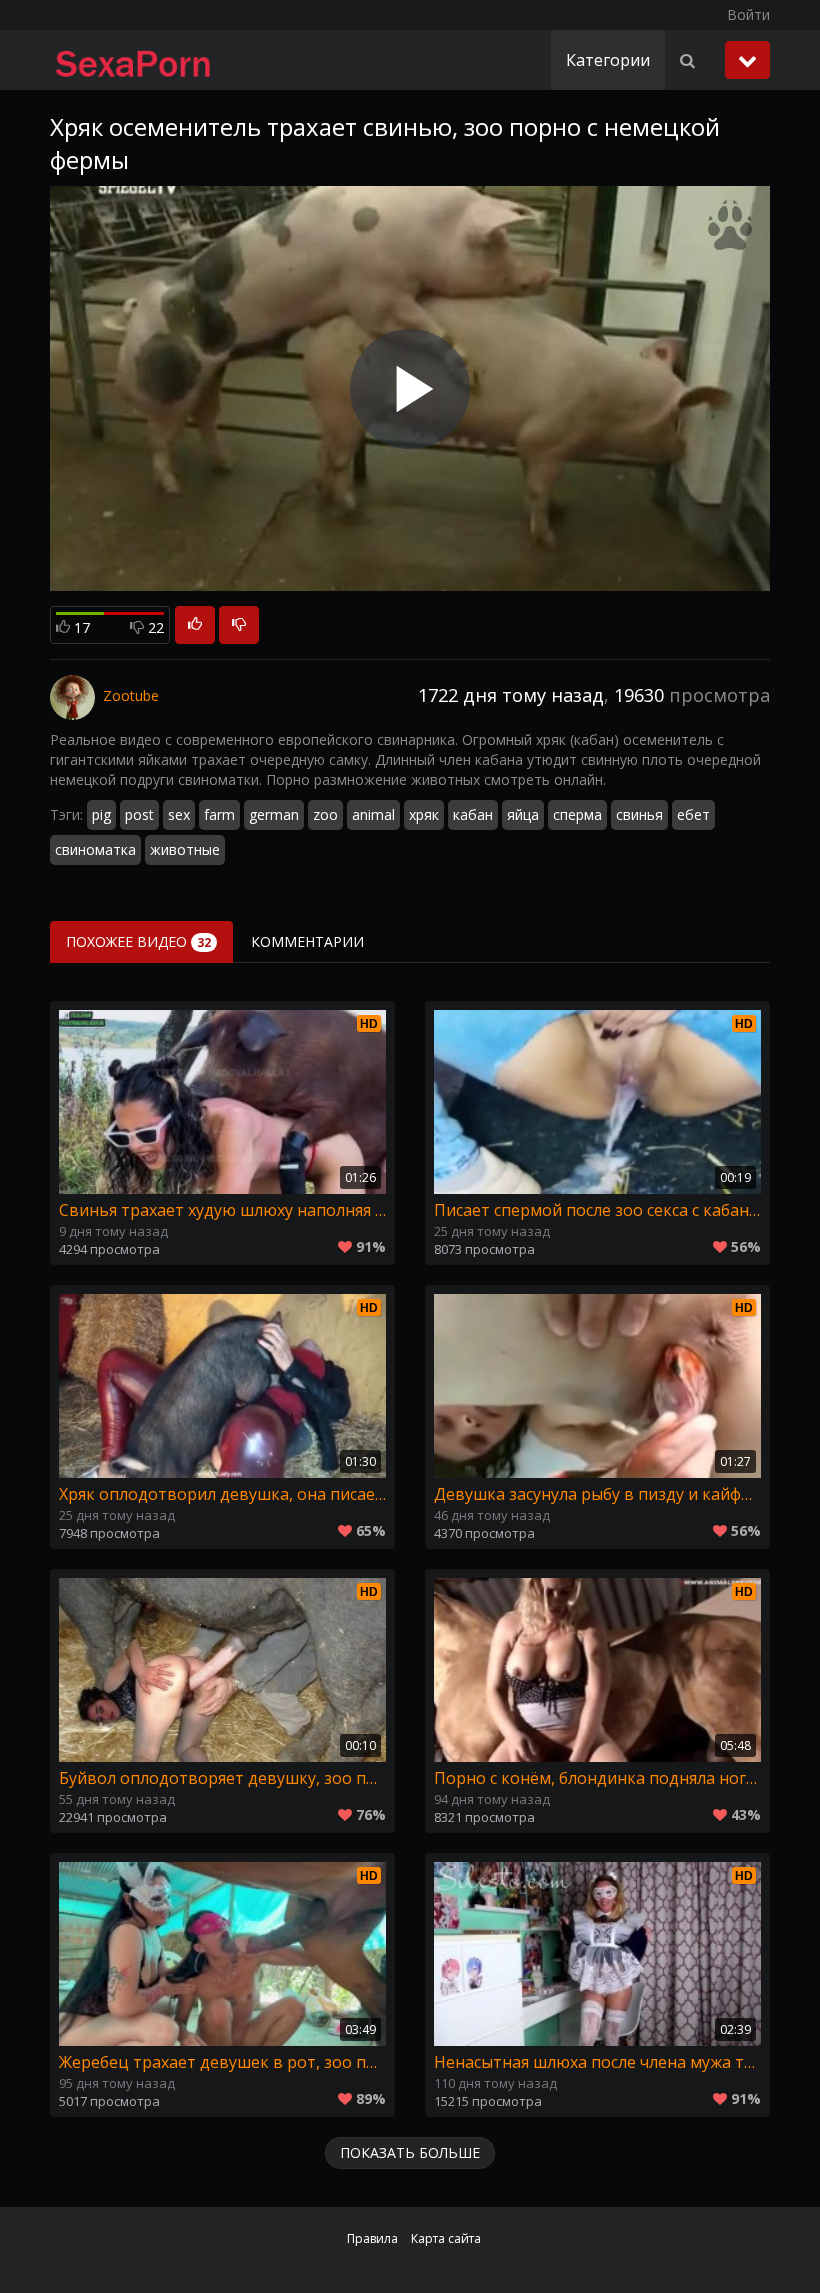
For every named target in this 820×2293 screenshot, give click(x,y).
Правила (372, 2238)
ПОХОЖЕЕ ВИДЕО (138, 941)
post (139, 814)
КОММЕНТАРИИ (307, 941)
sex (179, 814)
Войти (748, 14)
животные (185, 849)
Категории (608, 60)
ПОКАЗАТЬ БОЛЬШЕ (410, 2152)
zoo (325, 814)
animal (373, 814)
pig (101, 814)
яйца (523, 814)
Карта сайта (446, 2238)
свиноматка (95, 849)
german (274, 814)
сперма (577, 814)
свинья (639, 814)
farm (219, 814)
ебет (693, 814)
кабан (473, 814)
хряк (424, 814)
